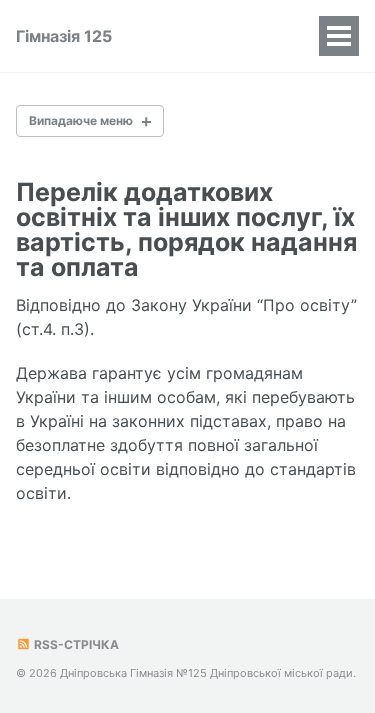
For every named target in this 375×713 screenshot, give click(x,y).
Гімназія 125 (64, 36)
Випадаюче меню (81, 120)
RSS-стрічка (75, 644)
